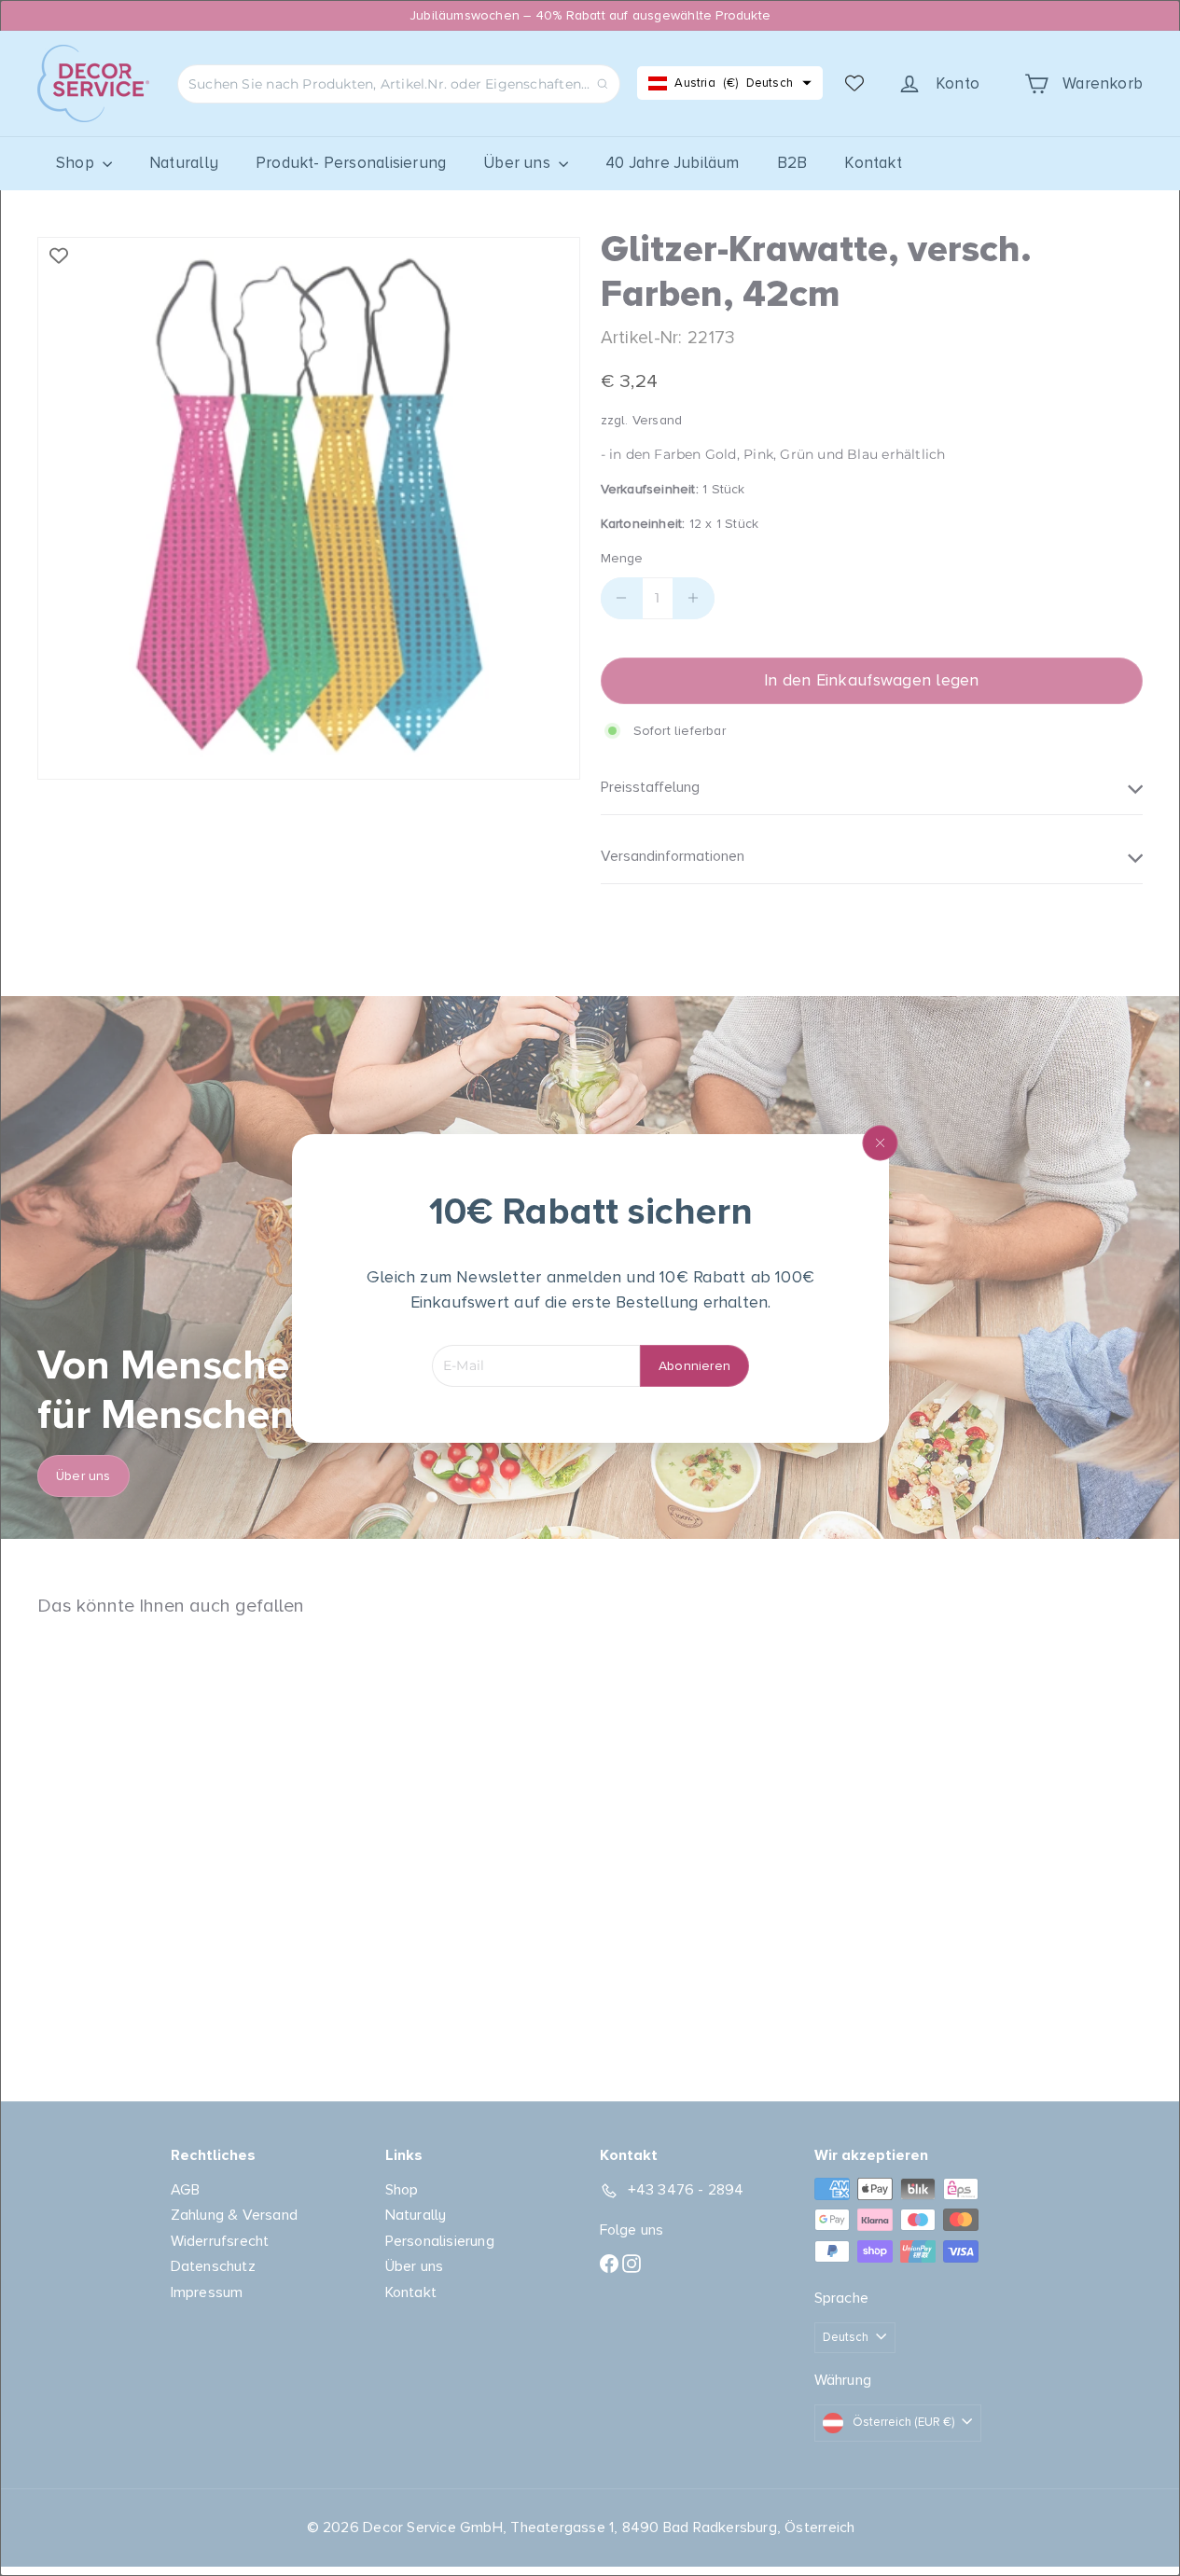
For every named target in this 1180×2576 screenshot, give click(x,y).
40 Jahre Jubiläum (673, 163)
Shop (77, 163)
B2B (792, 163)
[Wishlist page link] (854, 83)
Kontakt (873, 163)
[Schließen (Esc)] (880, 1143)
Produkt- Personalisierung (351, 163)
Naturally (184, 163)
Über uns (519, 163)
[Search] (603, 84)
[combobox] (399, 84)
